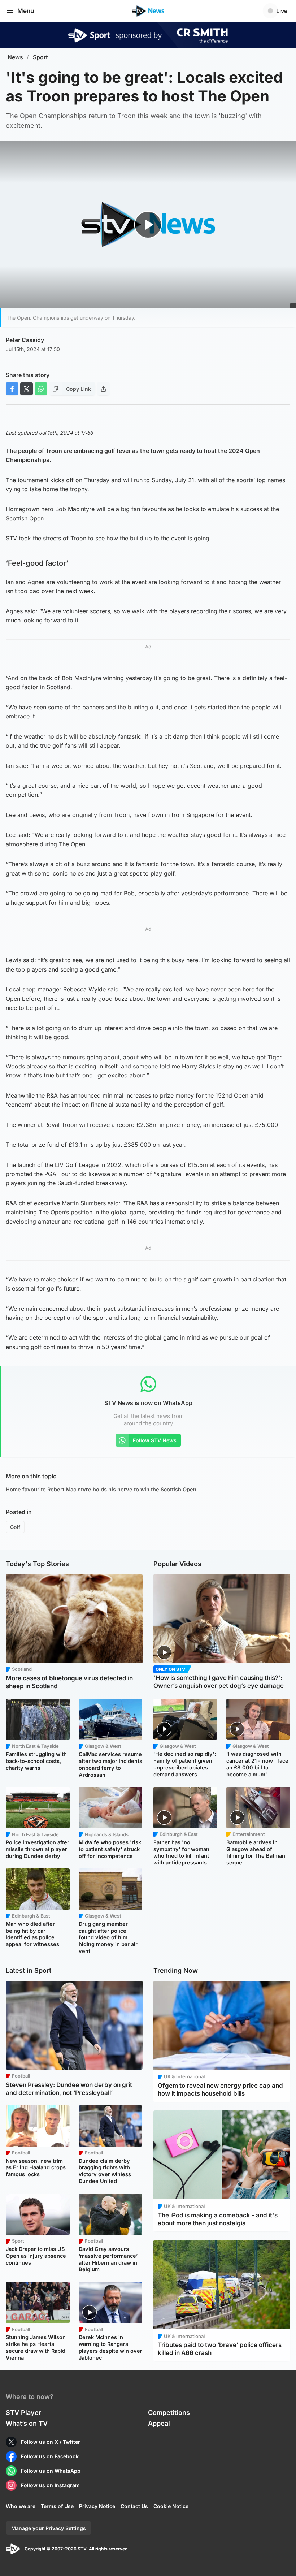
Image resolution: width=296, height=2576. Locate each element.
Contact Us (134, 2506)
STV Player (23, 2413)
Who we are (21, 2506)
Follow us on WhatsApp (51, 2471)
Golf (15, 1527)
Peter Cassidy (25, 340)
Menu (26, 11)
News (15, 57)
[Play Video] (148, 225)
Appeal (159, 2423)
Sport (40, 57)
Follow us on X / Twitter (51, 2442)
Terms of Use (57, 2506)
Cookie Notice (171, 2506)
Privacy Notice (97, 2506)
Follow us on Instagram (50, 2485)
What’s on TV (27, 2423)
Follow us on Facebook (50, 2456)
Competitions (169, 2413)
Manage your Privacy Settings (49, 2528)
